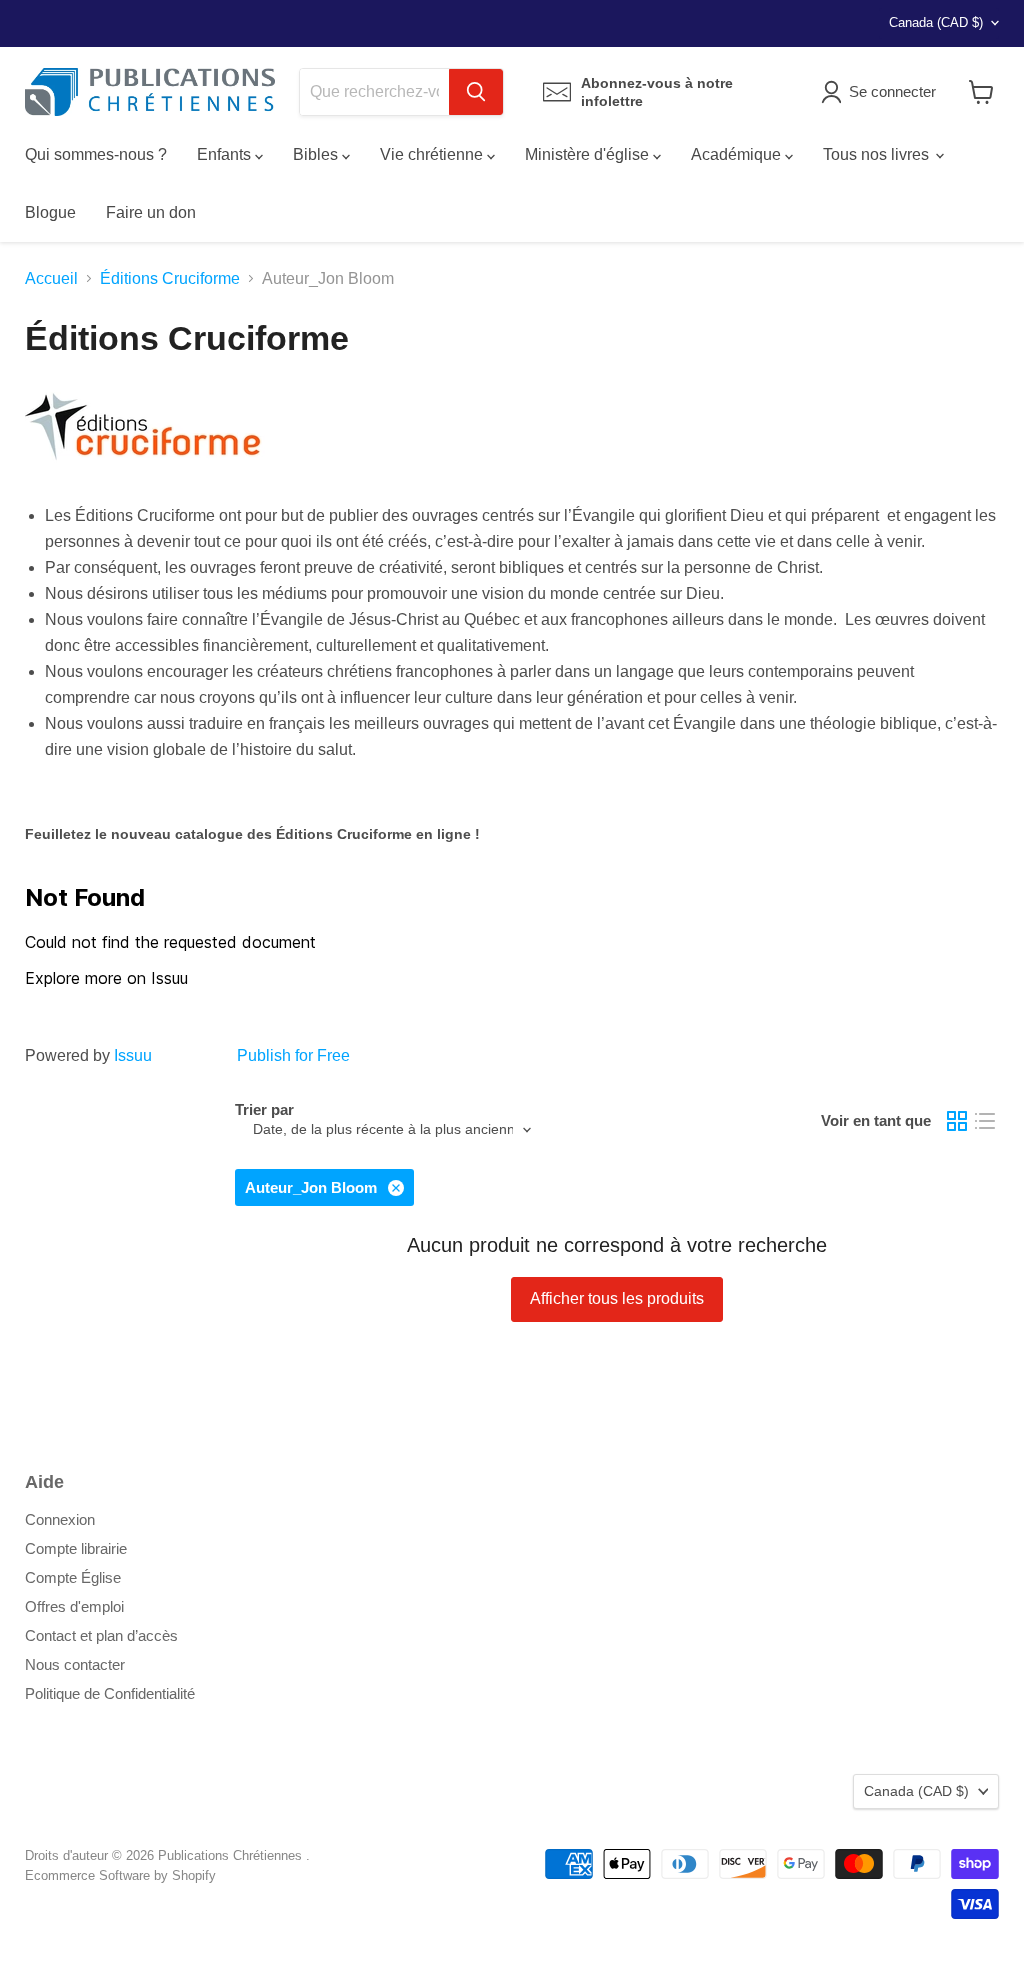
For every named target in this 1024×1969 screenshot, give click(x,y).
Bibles (317, 154)
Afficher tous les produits (617, 1298)
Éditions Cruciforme (170, 278)
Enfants (226, 154)
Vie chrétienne (433, 154)
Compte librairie (76, 1548)
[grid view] (957, 1121)
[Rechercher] (476, 92)
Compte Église (73, 1577)
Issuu (133, 1055)
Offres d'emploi (74, 1606)
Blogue (50, 212)
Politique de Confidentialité (110, 1693)
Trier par (264, 1109)
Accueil (51, 278)
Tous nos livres (878, 154)
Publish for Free (293, 1055)
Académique (738, 154)
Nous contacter (75, 1664)
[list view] (985, 1121)
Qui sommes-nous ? (96, 154)
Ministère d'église (589, 154)
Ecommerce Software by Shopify (120, 1875)
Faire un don (151, 212)
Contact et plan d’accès (101, 1635)
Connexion (60, 1519)
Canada (936, 22)
